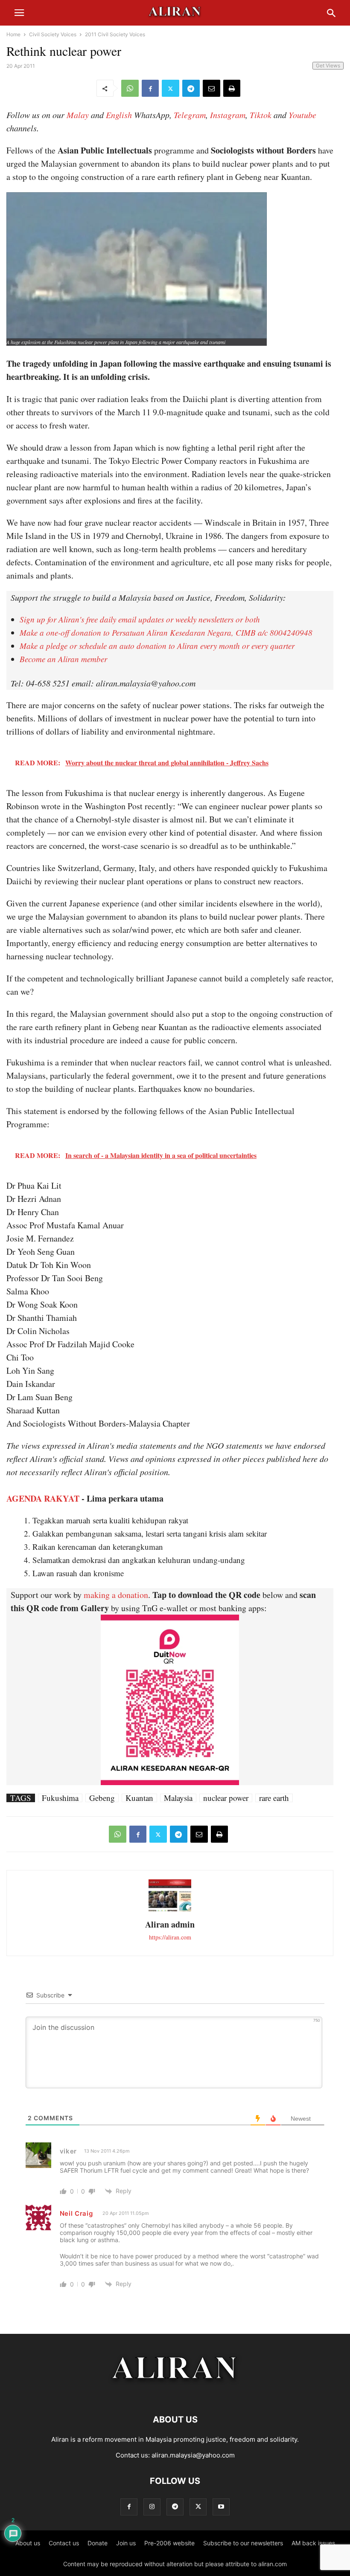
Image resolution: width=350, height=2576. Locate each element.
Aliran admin (170, 1924)
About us (28, 2543)
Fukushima (60, 1798)
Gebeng (102, 1798)
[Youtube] (221, 2507)
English (119, 115)
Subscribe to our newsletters (243, 2543)
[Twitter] (171, 88)
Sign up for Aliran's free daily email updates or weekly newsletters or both (140, 619)
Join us (126, 2543)
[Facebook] (150, 88)
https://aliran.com (170, 1937)
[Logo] (175, 2394)
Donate (98, 2543)
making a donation (116, 1595)
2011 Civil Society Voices (115, 34)
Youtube (302, 115)
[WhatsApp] (130, 88)
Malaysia (178, 1798)
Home (13, 34)
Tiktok (261, 115)
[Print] (232, 88)
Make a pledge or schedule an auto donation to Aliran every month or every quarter (157, 646)
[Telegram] (191, 88)
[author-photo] (170, 1910)
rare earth (274, 1798)
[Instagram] (152, 2507)
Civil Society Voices (53, 34)
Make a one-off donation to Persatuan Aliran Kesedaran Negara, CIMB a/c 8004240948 (166, 632)
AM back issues (313, 2543)
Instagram (228, 115)
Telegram (190, 115)
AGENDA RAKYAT (43, 1498)
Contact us (64, 2543)
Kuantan (139, 1798)
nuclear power (226, 1798)
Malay (78, 115)
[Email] (211, 88)
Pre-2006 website (169, 2543)
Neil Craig (76, 2213)
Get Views (328, 65)
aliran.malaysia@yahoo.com (193, 2455)
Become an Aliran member (63, 659)
